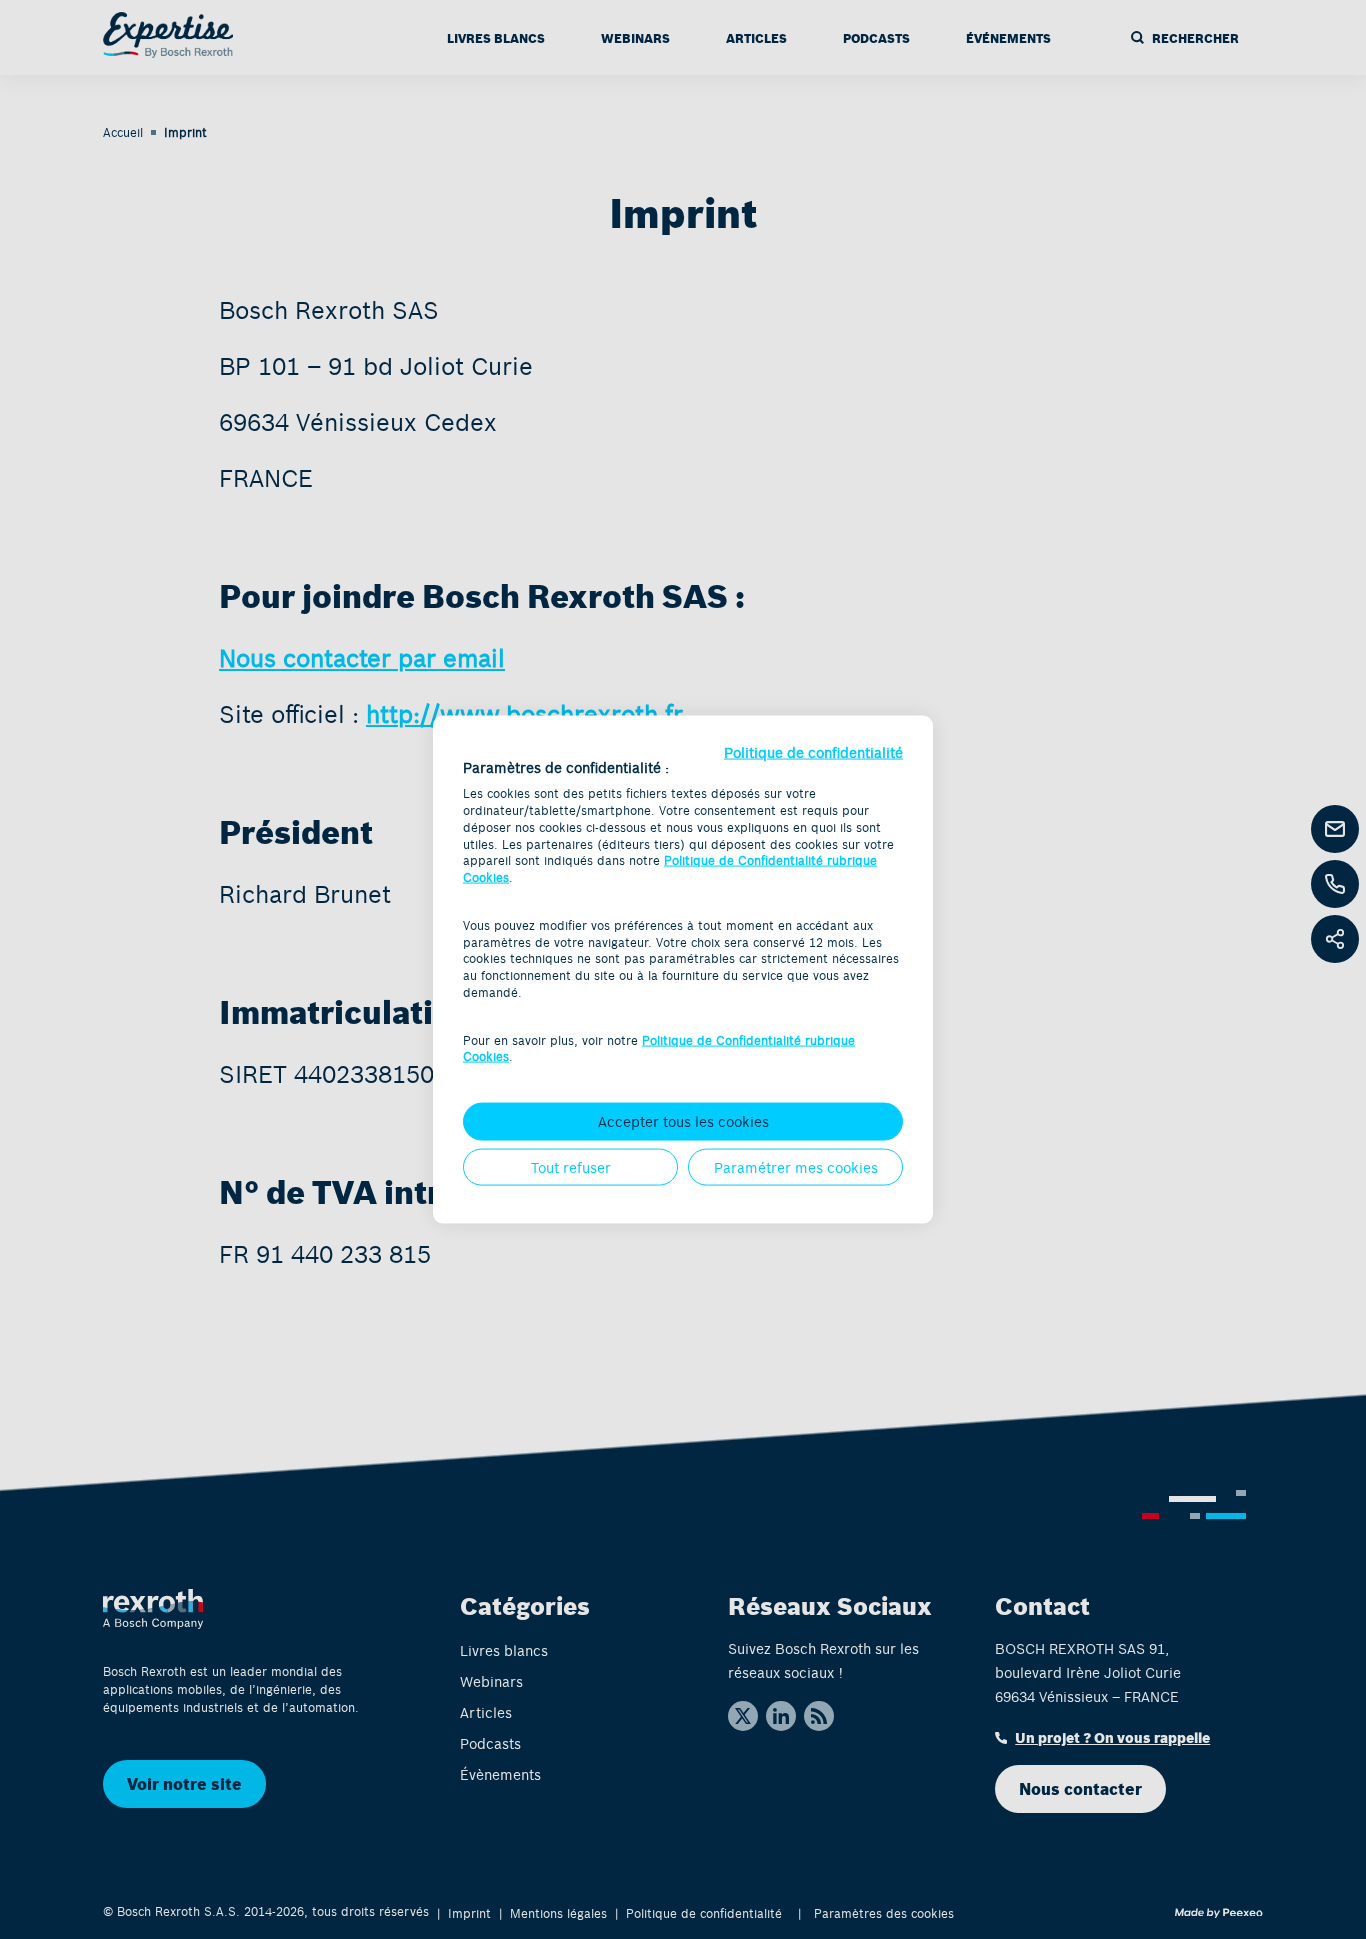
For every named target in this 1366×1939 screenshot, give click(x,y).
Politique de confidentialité (813, 751)
